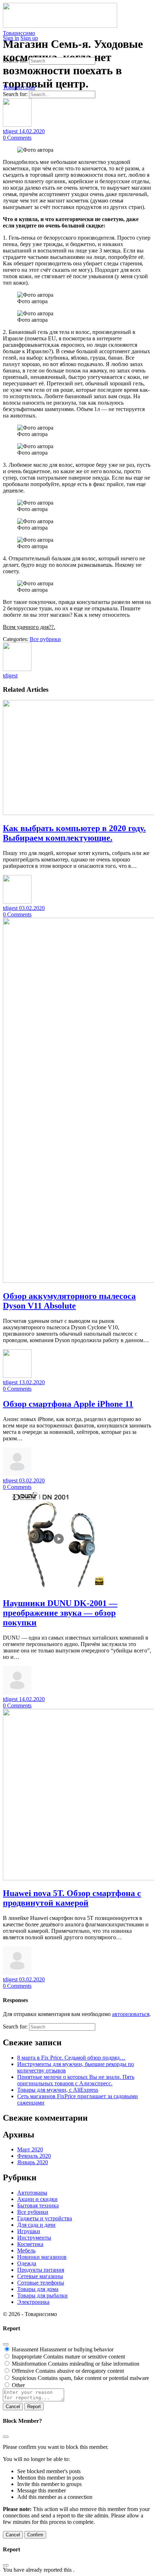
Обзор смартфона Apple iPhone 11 (68, 1404)
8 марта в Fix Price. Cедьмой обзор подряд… (71, 2058)
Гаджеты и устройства (45, 2218)
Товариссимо (19, 33)
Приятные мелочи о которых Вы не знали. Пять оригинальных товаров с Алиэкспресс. (76, 2080)
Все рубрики (45, 639)
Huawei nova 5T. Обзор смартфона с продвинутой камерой (72, 1898)
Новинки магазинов (42, 2257)
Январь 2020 (33, 2162)
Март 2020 (30, 2149)
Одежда (27, 2263)
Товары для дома (38, 2289)
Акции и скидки (37, 2199)
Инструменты (34, 2238)
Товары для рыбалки (42, 2295)
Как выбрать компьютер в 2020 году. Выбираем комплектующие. (74, 833)
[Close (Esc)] (6, 2344)
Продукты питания (41, 2270)
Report (34, 2407)
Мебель (26, 2250)
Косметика (30, 2244)
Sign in (11, 38)
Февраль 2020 (34, 2156)
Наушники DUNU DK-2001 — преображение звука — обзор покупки (60, 1613)
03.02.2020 (32, 908)
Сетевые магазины (40, 2276)
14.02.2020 (32, 131)
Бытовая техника (38, 2205)
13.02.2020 (32, 1382)
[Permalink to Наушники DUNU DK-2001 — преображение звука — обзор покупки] (57, 1588)
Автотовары (32, 2193)
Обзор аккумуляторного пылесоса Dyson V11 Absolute (69, 1301)
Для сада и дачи (36, 2225)
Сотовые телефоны (41, 2283)
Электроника (33, 2302)
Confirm (35, 2535)
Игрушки (29, 2231)
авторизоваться (131, 2014)
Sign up (29, 38)
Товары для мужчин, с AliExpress (58, 2090)
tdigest (11, 131)
